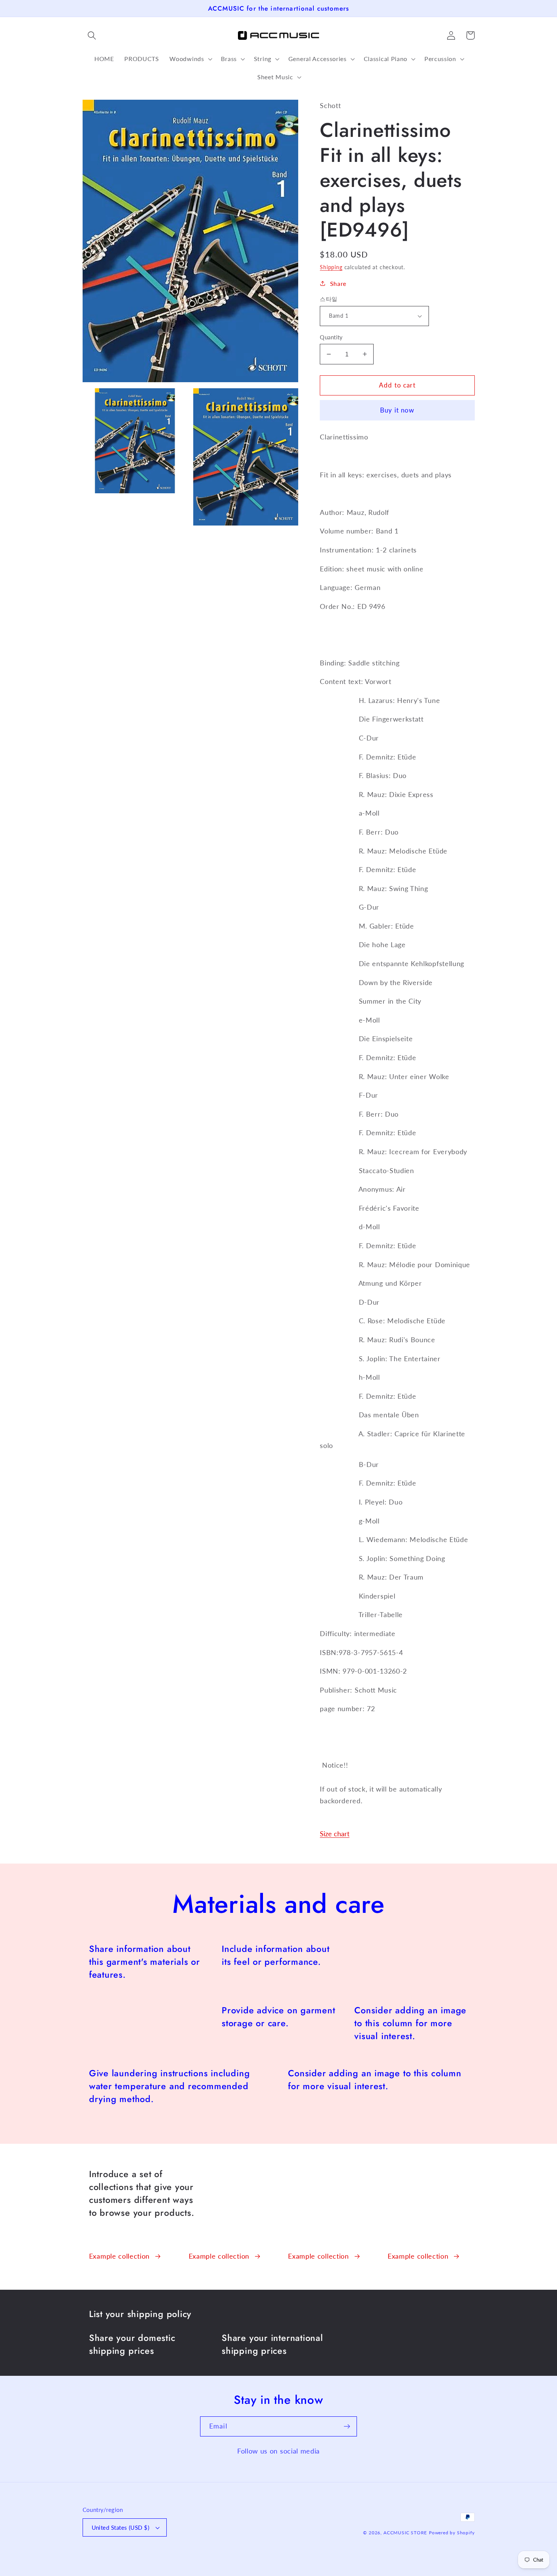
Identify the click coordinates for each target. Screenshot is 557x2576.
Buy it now (397, 410)
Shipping (331, 267)
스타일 (329, 299)
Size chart (335, 1834)
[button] (92, 35)
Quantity (331, 337)
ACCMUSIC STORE (405, 2533)
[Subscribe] (347, 2427)
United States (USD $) (121, 2527)
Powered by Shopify (452, 2533)
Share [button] (338, 283)
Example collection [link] (119, 2256)
